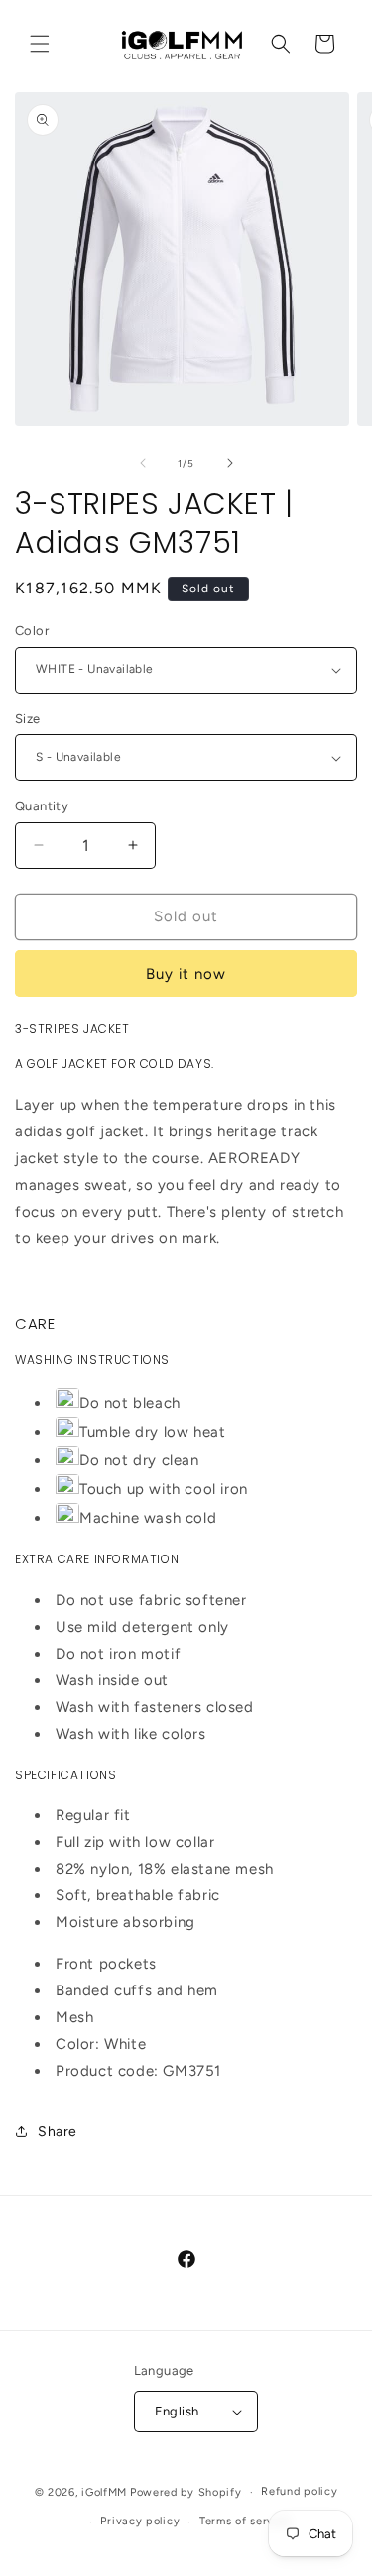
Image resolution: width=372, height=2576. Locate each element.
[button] (40, 44)
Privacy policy (140, 2521)
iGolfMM (104, 2492)
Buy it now (186, 974)
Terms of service (245, 2521)
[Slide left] (143, 463)
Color (32, 631)
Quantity (42, 806)
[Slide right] (230, 463)
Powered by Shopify (186, 2492)
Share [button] (58, 2132)
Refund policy (299, 2491)
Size (28, 719)
